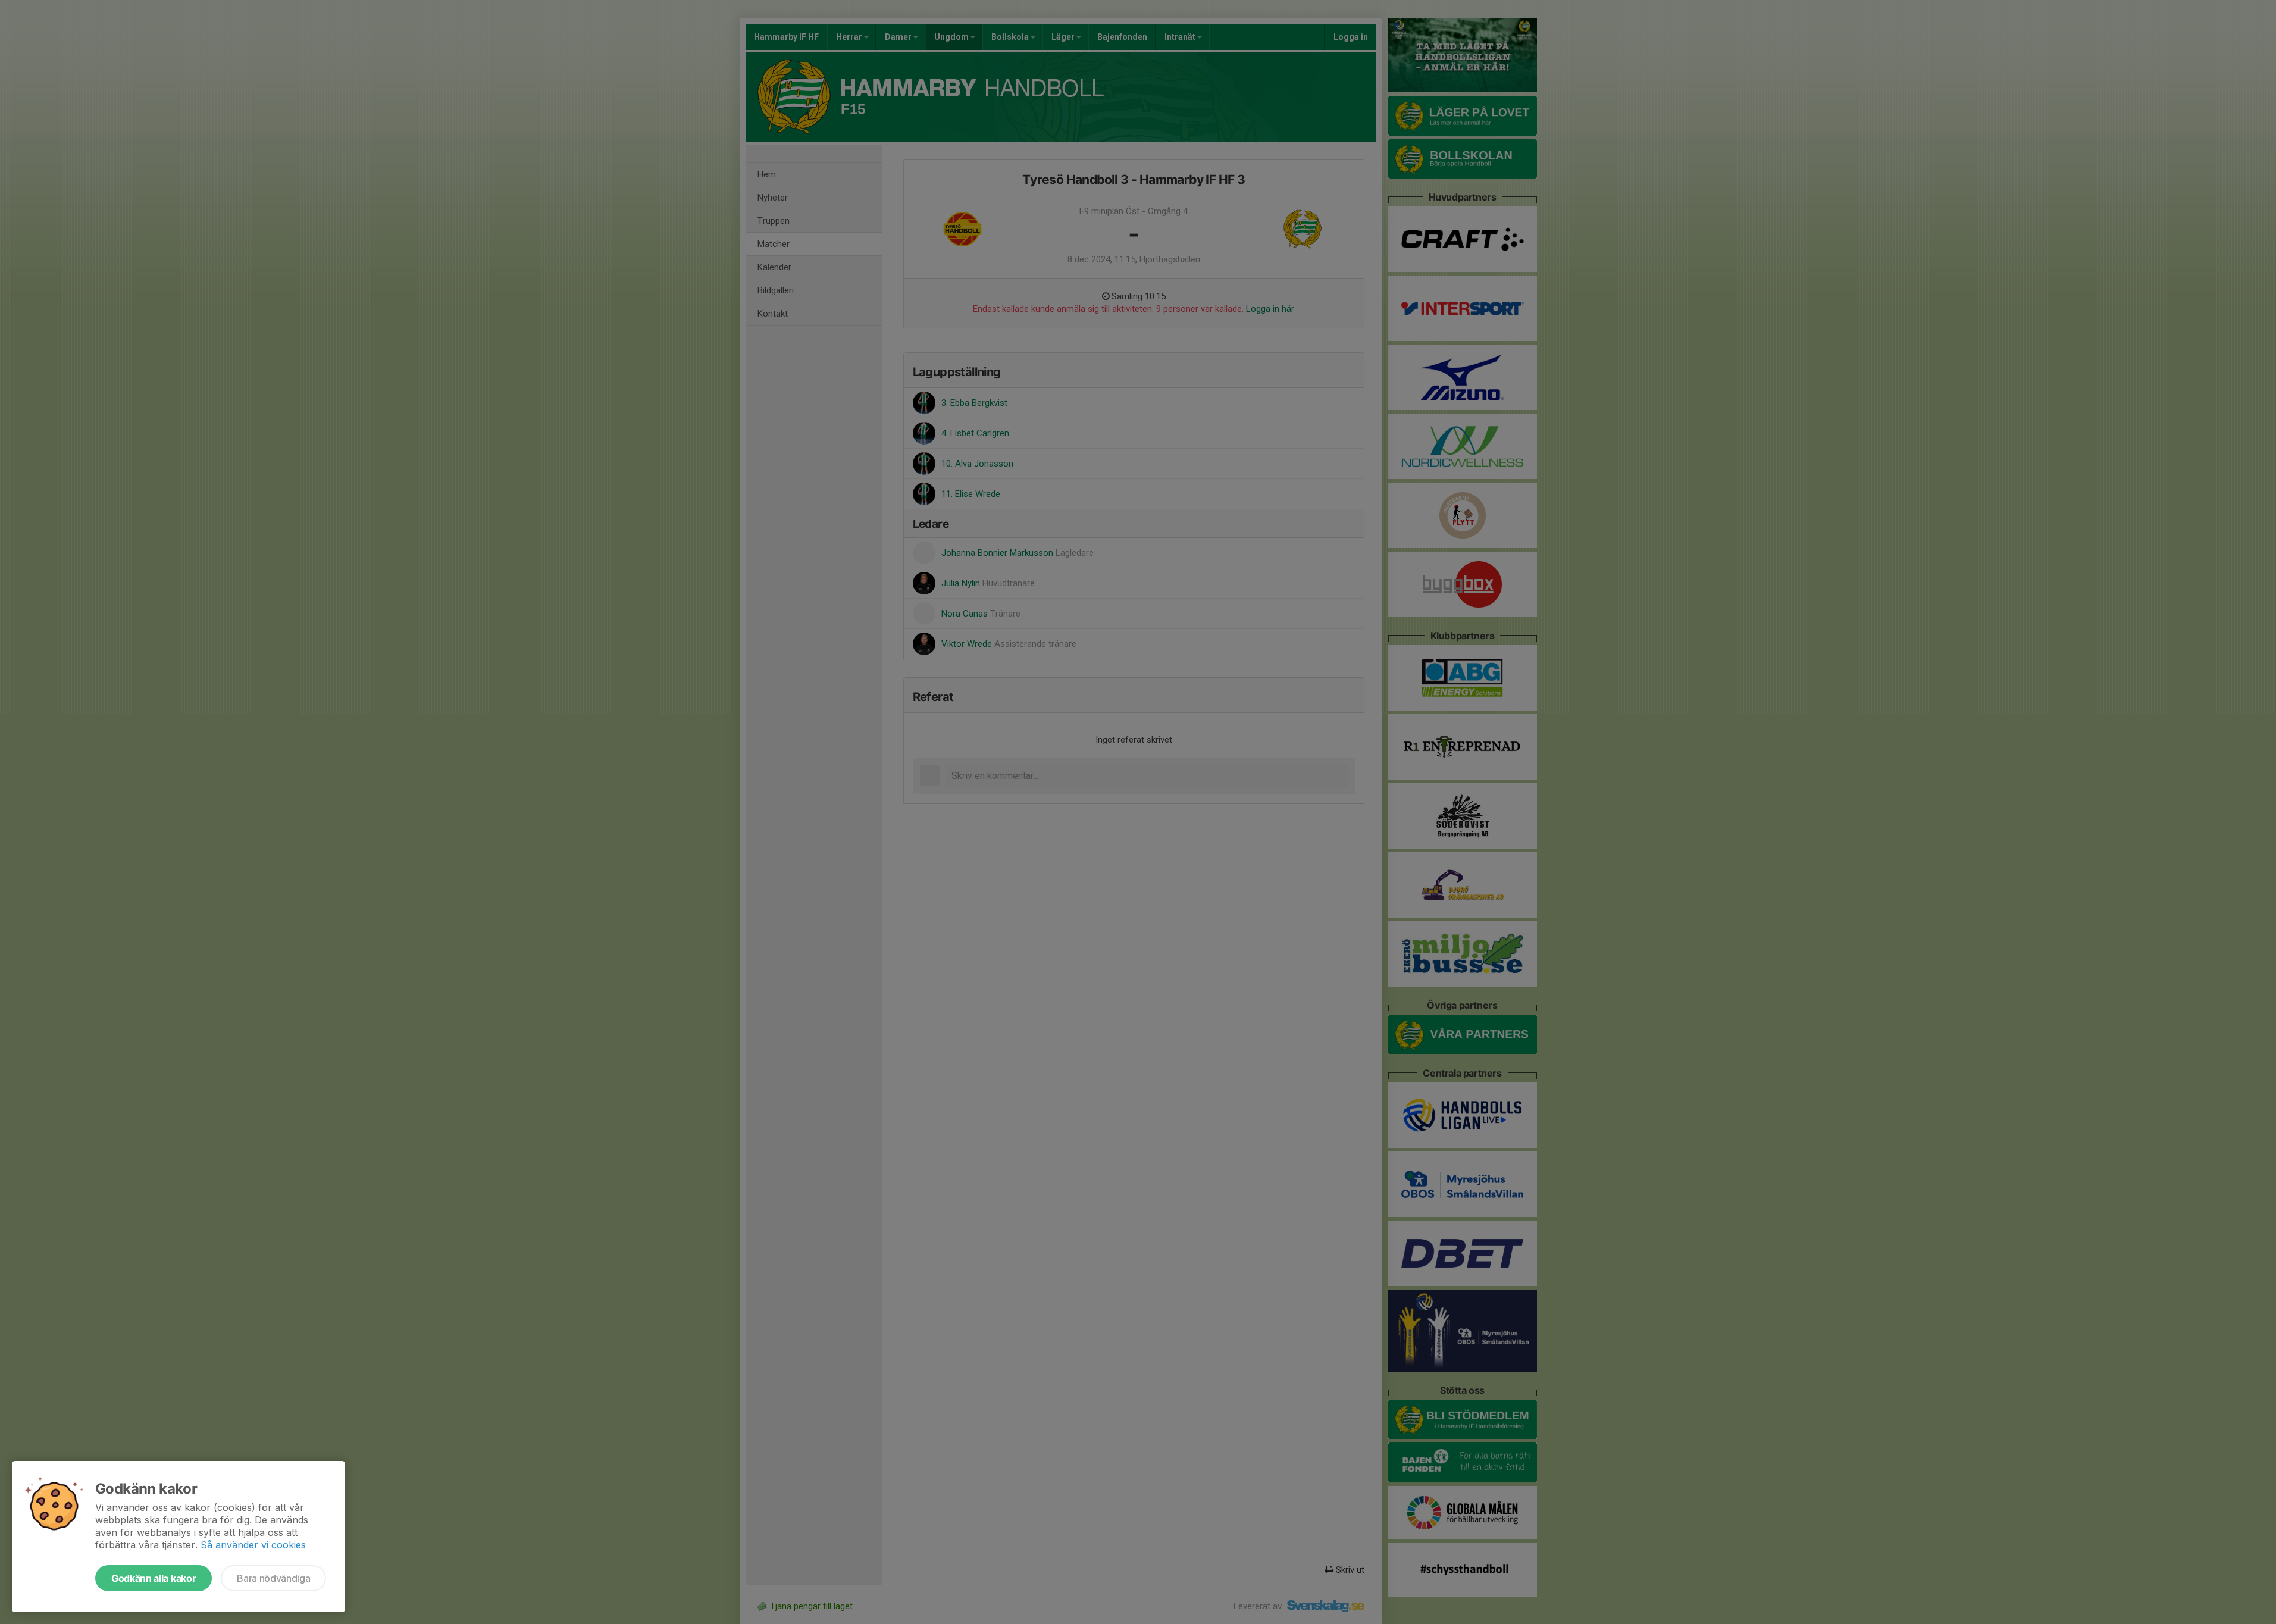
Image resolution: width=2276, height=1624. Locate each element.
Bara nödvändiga (273, 1578)
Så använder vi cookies (253, 1545)
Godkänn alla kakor (154, 1578)
